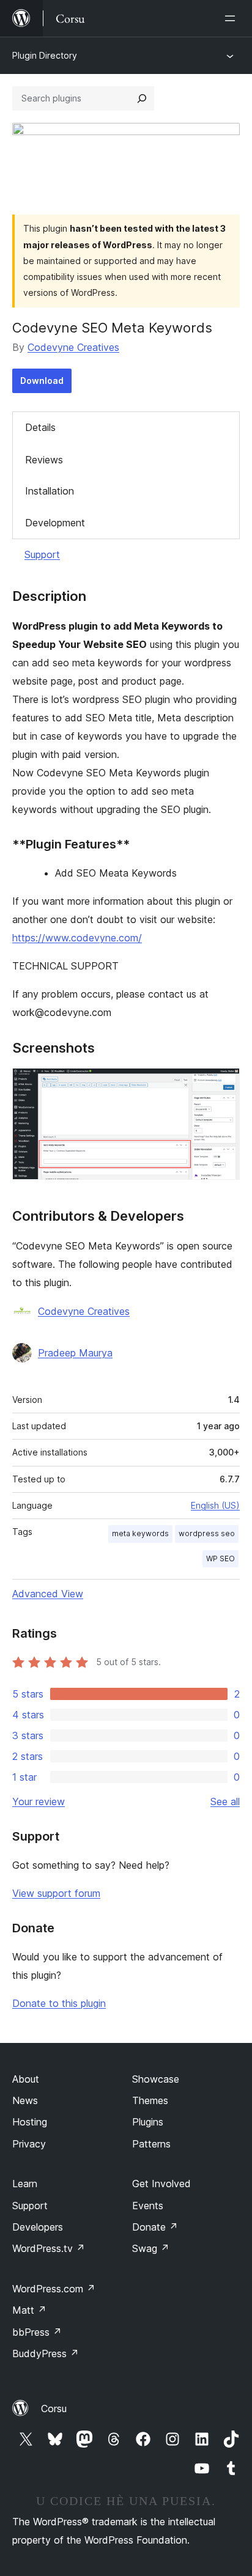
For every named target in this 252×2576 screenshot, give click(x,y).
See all (225, 1801)
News (25, 2100)
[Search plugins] (142, 98)
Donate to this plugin (59, 2003)
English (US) (215, 1505)
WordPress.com (54, 2289)
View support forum (56, 1893)
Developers (38, 2227)
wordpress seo (207, 1533)
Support (42, 554)
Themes (150, 2100)
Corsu (54, 2409)
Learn (25, 2184)
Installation (50, 491)
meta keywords (140, 1533)
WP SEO (220, 1558)
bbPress (37, 2332)
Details (40, 427)
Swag (151, 2248)
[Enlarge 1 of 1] (223, 1084)
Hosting (30, 2122)
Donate (155, 2227)
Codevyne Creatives (73, 347)
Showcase (156, 2079)
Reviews (44, 460)
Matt (29, 2310)
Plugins (148, 2122)
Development (55, 523)
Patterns (151, 2144)
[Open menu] (232, 18)
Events (148, 2206)
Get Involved (161, 2184)
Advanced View (48, 1594)
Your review (39, 1801)
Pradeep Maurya (75, 1353)
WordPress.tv (49, 2248)
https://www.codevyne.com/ (77, 938)
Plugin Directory (45, 55)
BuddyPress (46, 2353)
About (26, 2079)
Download (42, 381)
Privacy (29, 2144)
